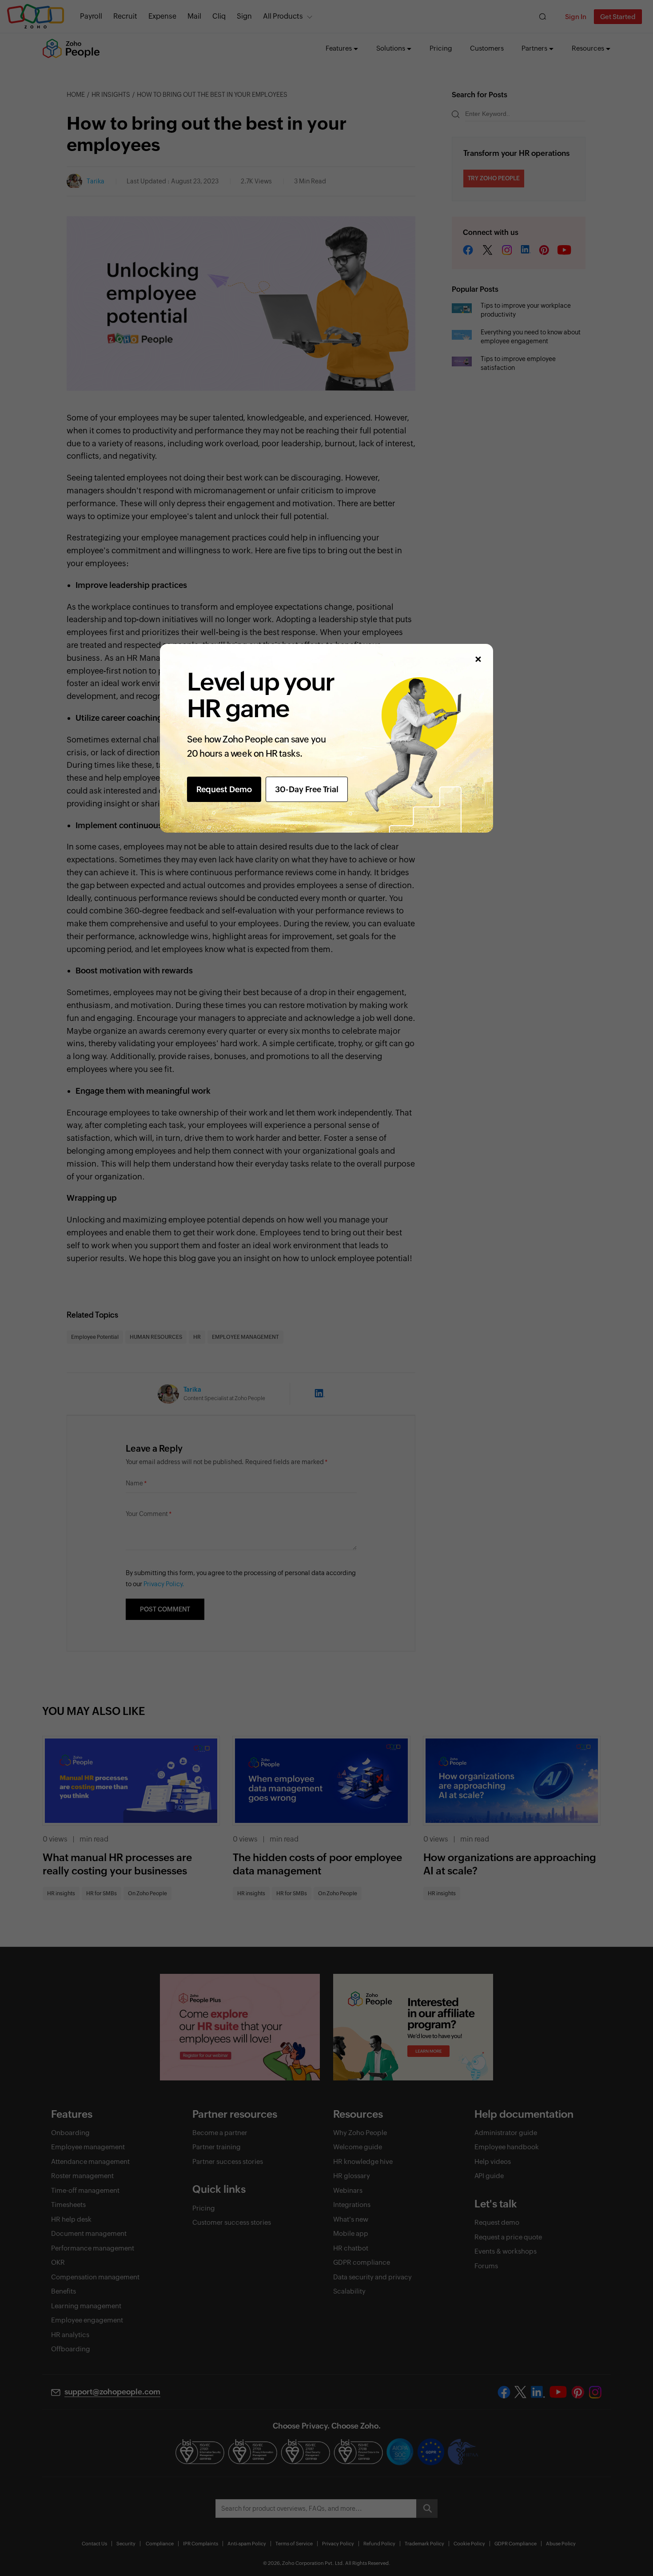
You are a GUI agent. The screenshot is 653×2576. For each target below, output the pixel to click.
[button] (478, 659)
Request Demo (224, 789)
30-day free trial (307, 789)
